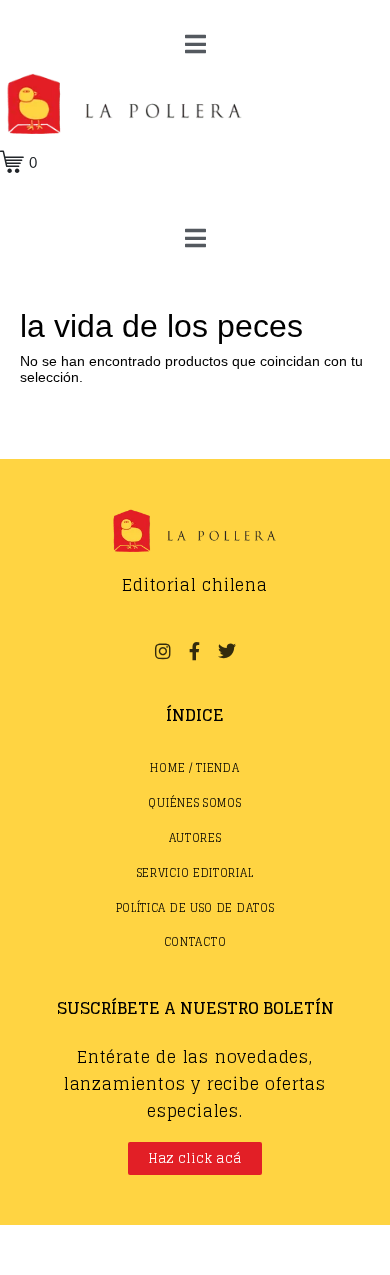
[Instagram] (162, 651)
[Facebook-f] (195, 651)
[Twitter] (227, 651)
